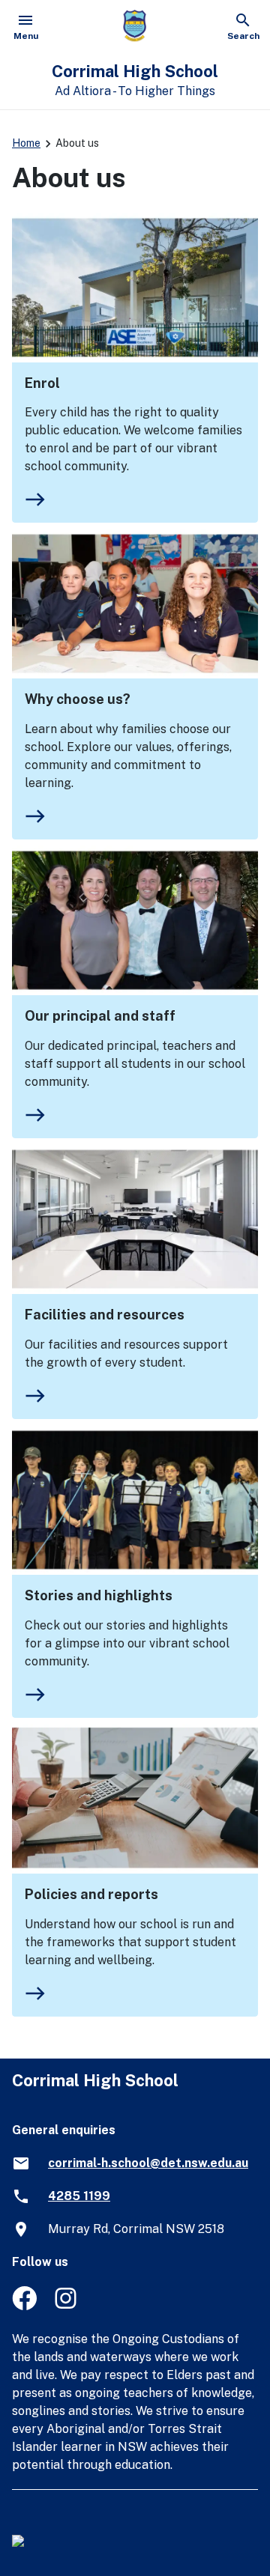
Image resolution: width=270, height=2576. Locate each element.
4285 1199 (79, 2196)
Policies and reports (91, 1894)
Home (26, 143)
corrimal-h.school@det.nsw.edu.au (148, 2163)
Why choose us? (78, 699)
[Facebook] (24, 2306)
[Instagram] (67, 2306)
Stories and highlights (99, 1595)
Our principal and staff (100, 1016)
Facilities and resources (105, 1315)
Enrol (42, 383)
